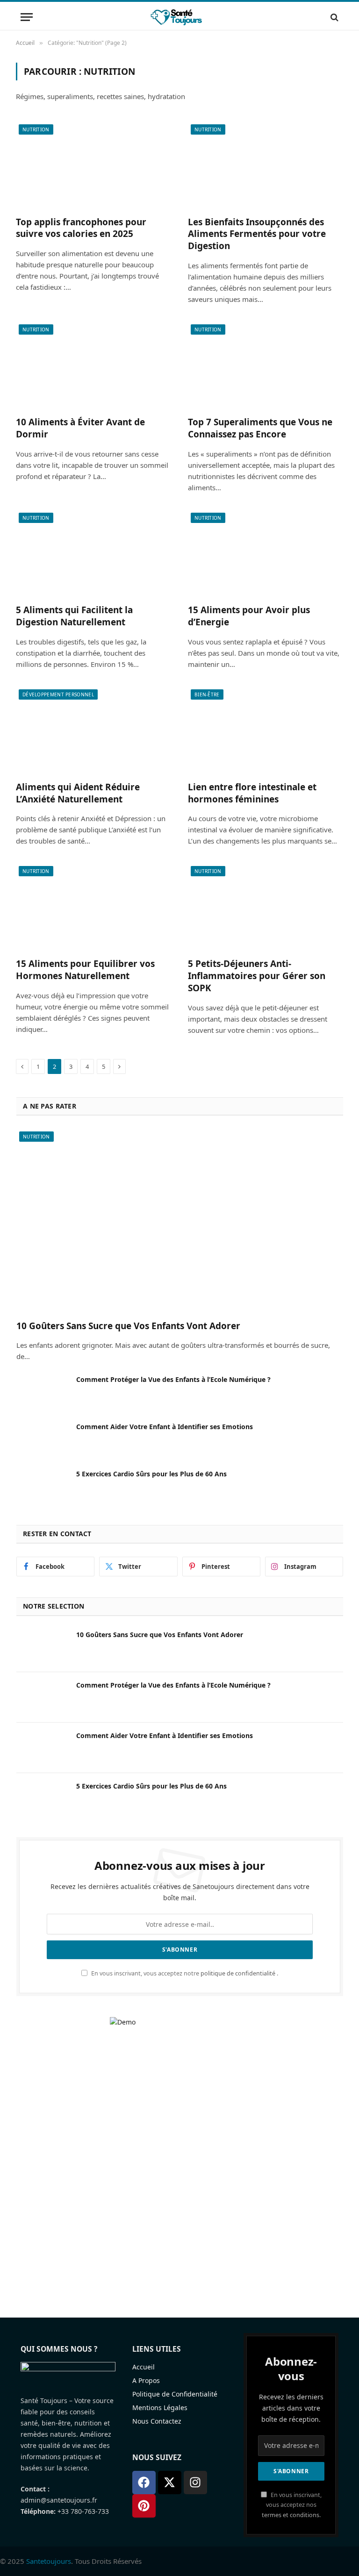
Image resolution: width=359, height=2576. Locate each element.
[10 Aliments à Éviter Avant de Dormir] (93, 365)
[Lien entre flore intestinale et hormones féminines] (266, 730)
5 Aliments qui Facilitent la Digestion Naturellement (74, 616)
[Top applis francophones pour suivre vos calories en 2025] (93, 165)
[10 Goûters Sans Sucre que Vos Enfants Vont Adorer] (180, 1220)
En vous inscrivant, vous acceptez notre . (184, 1973)
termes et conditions (291, 2515)
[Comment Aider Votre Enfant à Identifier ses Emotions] (42, 1439)
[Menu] (27, 17)
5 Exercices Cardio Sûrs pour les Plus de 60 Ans (151, 1474)
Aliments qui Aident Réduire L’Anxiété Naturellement (78, 793)
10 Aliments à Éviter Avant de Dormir (80, 428)
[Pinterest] (144, 2506)
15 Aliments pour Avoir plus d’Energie (249, 616)
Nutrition (36, 129)
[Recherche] (334, 17)
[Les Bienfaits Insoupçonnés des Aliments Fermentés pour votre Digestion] (266, 165)
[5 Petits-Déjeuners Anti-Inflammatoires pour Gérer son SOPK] (266, 907)
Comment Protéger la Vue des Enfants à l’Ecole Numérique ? (173, 1379)
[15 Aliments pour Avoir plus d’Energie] (266, 554)
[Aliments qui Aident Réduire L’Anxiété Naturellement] (93, 730)
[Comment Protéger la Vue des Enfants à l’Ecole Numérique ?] (42, 1392)
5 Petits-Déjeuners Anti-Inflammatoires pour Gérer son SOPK (257, 976)
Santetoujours (49, 2561)
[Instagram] (195, 2483)
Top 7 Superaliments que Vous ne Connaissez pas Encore (260, 428)
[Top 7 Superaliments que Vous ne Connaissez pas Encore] (266, 365)
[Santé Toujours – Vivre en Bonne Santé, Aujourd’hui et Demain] (179, 17)
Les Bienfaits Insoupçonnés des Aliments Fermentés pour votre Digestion (257, 234)
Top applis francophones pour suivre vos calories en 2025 (81, 228)
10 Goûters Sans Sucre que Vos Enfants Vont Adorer (128, 1326)
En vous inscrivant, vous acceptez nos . (292, 2505)
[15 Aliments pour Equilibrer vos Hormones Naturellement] (93, 907)
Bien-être (207, 694)
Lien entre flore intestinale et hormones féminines (252, 793)
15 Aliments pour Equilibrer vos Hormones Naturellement (85, 970)
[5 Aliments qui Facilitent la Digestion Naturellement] (93, 554)
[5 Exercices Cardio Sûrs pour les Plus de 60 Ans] (42, 1486)
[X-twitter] (170, 2483)
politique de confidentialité (238, 1973)
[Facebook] (144, 2483)
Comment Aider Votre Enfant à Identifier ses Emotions (165, 1427)
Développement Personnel (58, 694)
